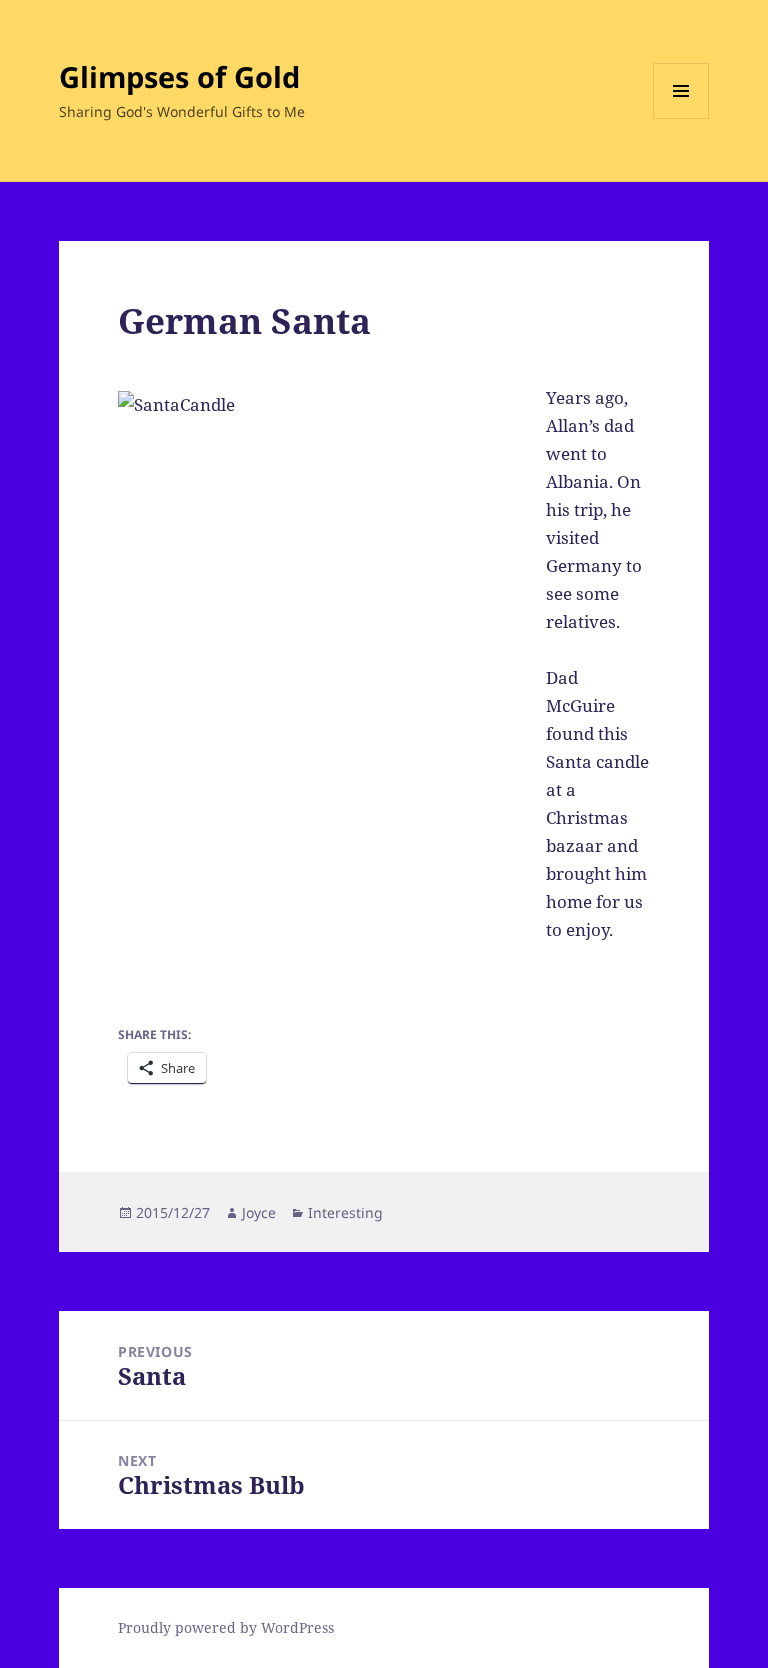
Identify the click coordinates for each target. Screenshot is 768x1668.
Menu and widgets (681, 118)
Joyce (259, 1212)
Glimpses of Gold (179, 76)
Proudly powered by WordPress (226, 1627)
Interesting (345, 1212)
